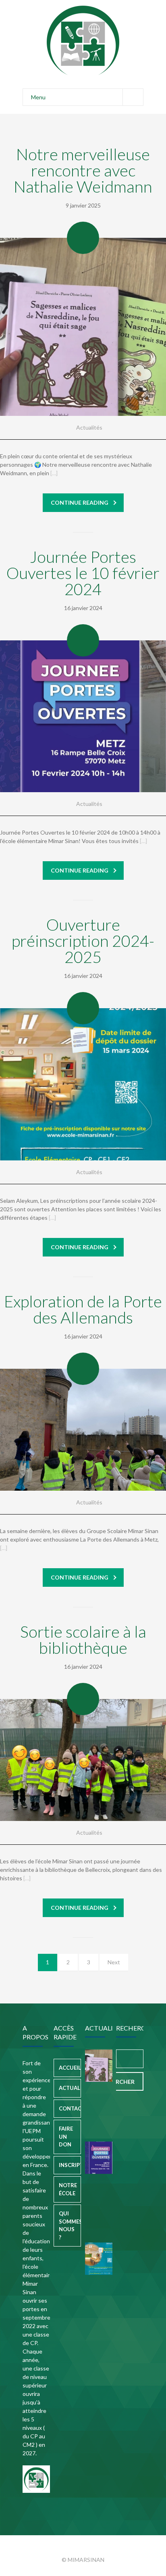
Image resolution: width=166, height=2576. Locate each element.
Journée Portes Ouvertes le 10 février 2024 (83, 573)
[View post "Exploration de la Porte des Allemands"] (83, 1430)
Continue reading (80, 502)
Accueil (70, 2068)
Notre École (68, 2189)
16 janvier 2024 (83, 608)
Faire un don (66, 2137)
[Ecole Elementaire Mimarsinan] (83, 40)
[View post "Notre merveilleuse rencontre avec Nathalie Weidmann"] (83, 327)
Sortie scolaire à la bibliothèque (83, 1640)
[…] (54, 473)
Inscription (70, 2165)
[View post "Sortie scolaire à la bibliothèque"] (83, 1760)
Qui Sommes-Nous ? (70, 2225)
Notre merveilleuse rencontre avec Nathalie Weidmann (83, 170)
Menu (38, 97)
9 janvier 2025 (83, 205)
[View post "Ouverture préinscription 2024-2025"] (83, 1084)
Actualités (89, 427)
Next (114, 1962)
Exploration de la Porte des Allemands (83, 1309)
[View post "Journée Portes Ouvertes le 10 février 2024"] (83, 716)
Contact (70, 2108)
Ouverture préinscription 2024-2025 (83, 941)
